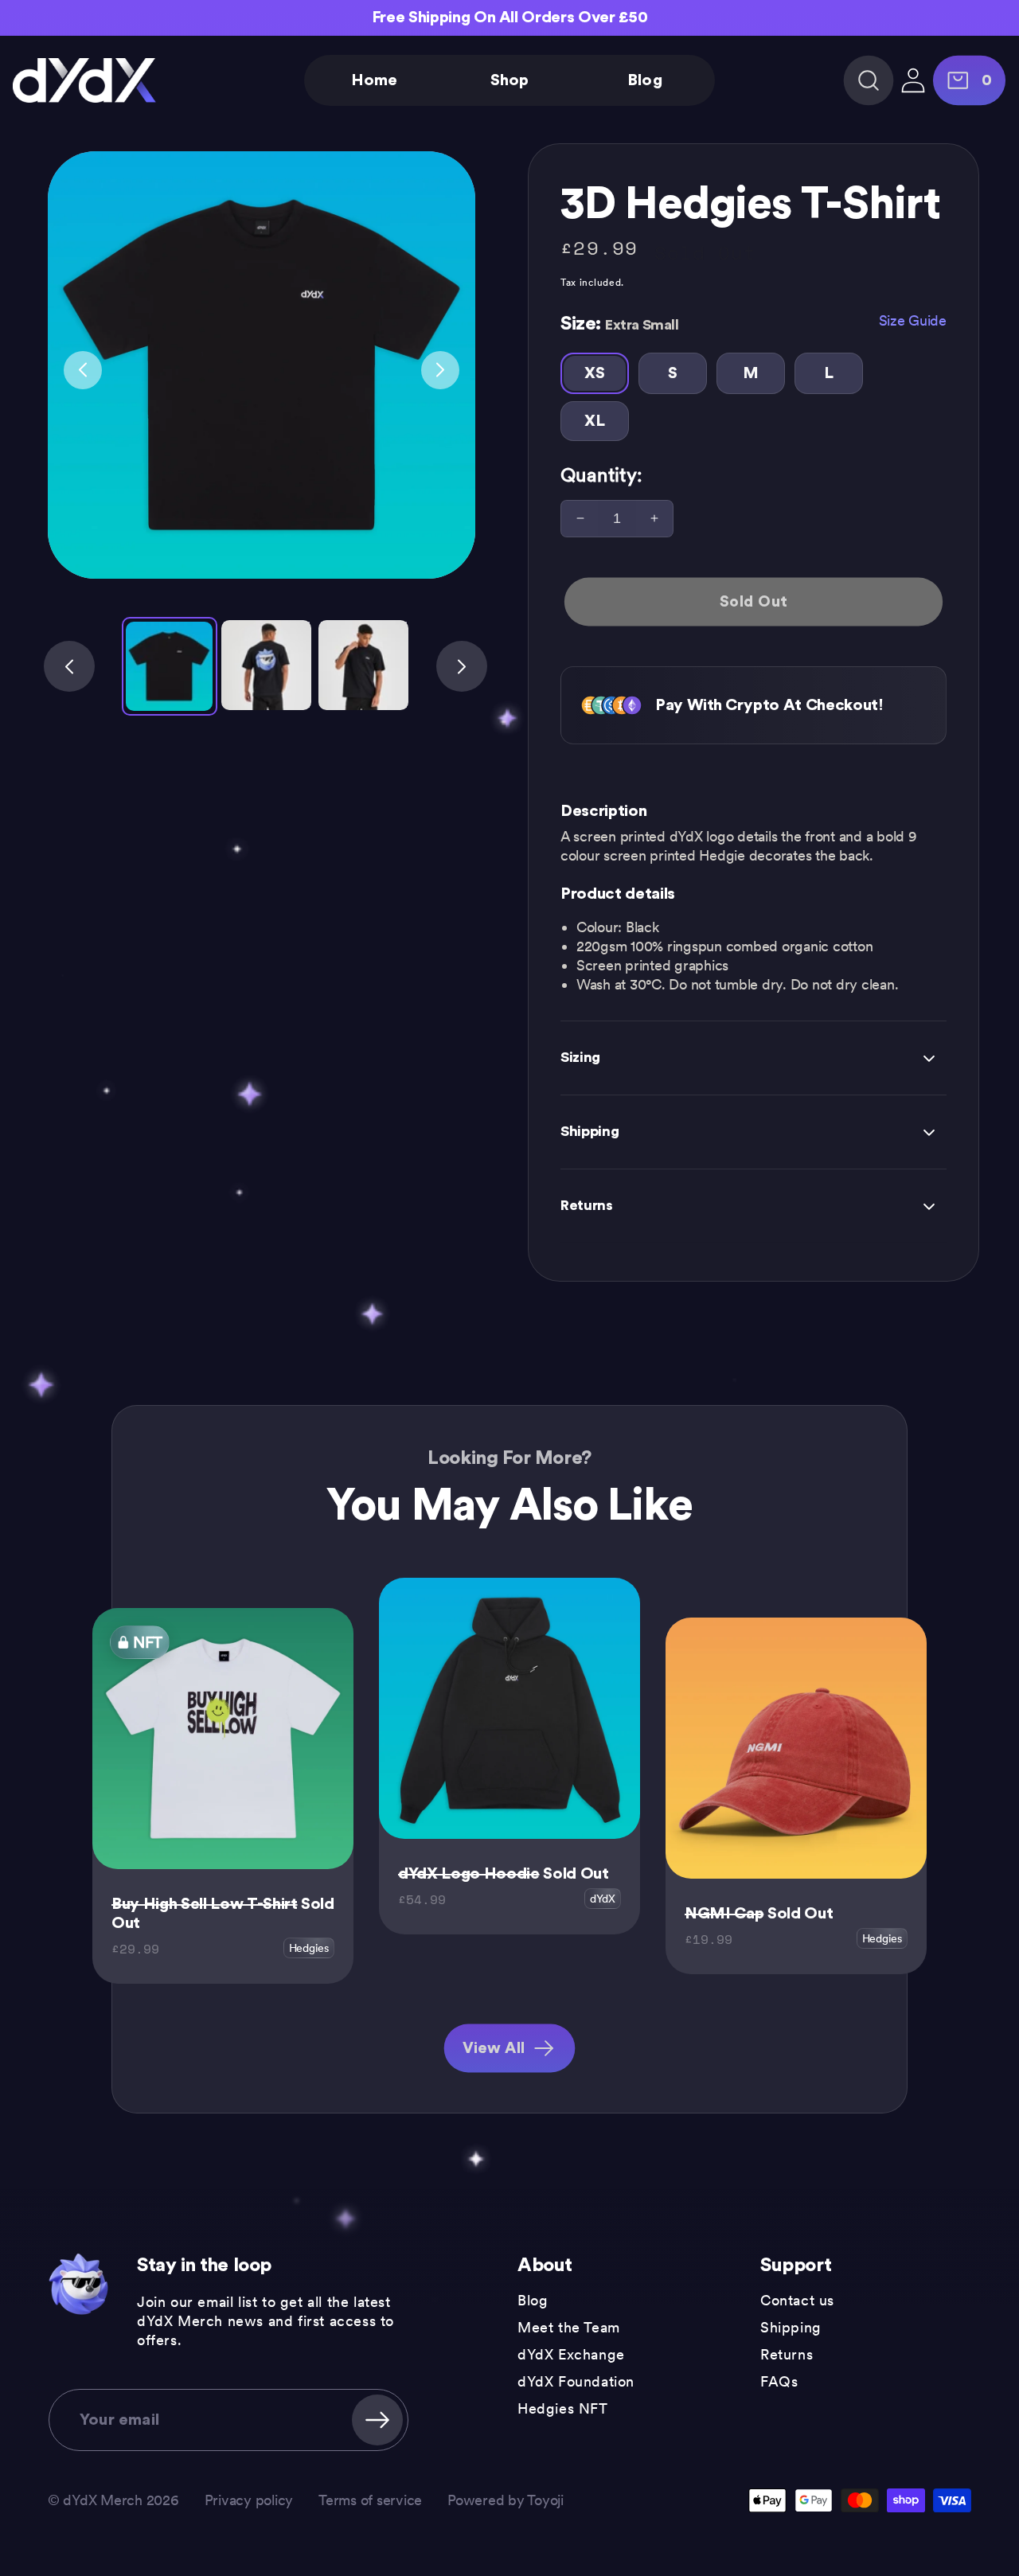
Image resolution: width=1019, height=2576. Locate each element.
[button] (869, 80)
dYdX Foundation (576, 2381)
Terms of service (370, 2500)
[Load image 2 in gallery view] (267, 665)
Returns (787, 2354)
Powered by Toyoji (506, 2500)
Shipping (791, 2327)
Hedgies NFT (563, 2408)
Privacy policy (249, 2500)
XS (594, 373)
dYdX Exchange (571, 2354)
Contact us (797, 2300)
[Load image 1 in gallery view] (170, 666)
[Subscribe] (377, 2420)
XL (594, 421)
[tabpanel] (262, 365)
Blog (533, 2300)
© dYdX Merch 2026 (113, 2500)
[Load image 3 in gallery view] (364, 665)
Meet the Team (569, 2327)
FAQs (779, 2381)
